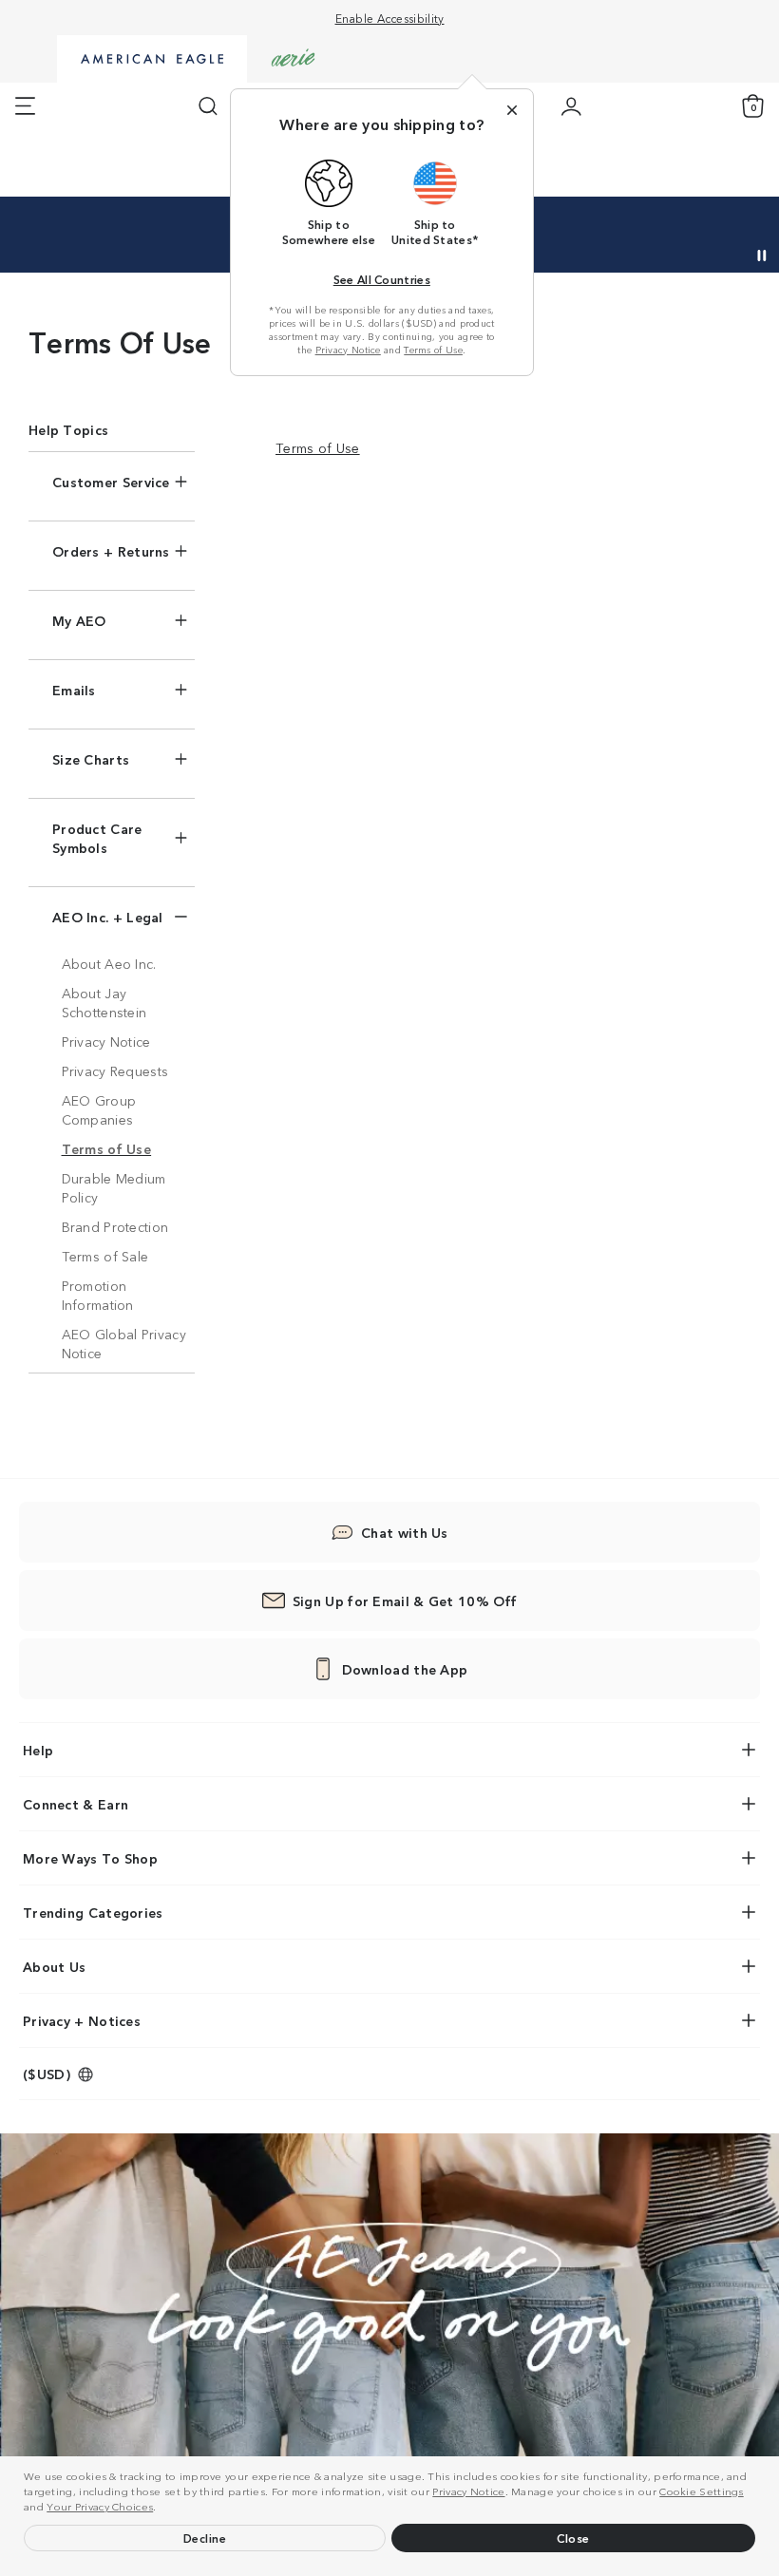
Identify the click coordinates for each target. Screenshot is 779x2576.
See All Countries (382, 279)
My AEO (79, 620)
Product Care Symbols (97, 838)
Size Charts (91, 759)
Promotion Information (98, 1295)
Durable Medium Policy (114, 1187)
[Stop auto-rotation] (762, 256)
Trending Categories (93, 1912)
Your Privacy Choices (100, 2506)
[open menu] (25, 106)
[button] (161, 2509)
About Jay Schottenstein (104, 1002)
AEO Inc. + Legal (108, 917)
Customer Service (111, 482)
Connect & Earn (76, 1804)
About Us (54, 1966)
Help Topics (68, 429)
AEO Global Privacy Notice (124, 1343)
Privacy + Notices (82, 2020)
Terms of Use (433, 350)
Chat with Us (405, 1532)
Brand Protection (115, 1226)
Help (38, 1750)
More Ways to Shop (90, 1858)
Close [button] (573, 2538)
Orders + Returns (111, 551)
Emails (74, 690)
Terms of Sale (105, 1256)
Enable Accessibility (390, 18)
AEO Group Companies (99, 1109)
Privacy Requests (115, 1070)
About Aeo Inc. (109, 963)
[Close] (512, 110)
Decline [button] (205, 2538)
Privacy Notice (468, 2491)
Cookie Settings (702, 2491)
